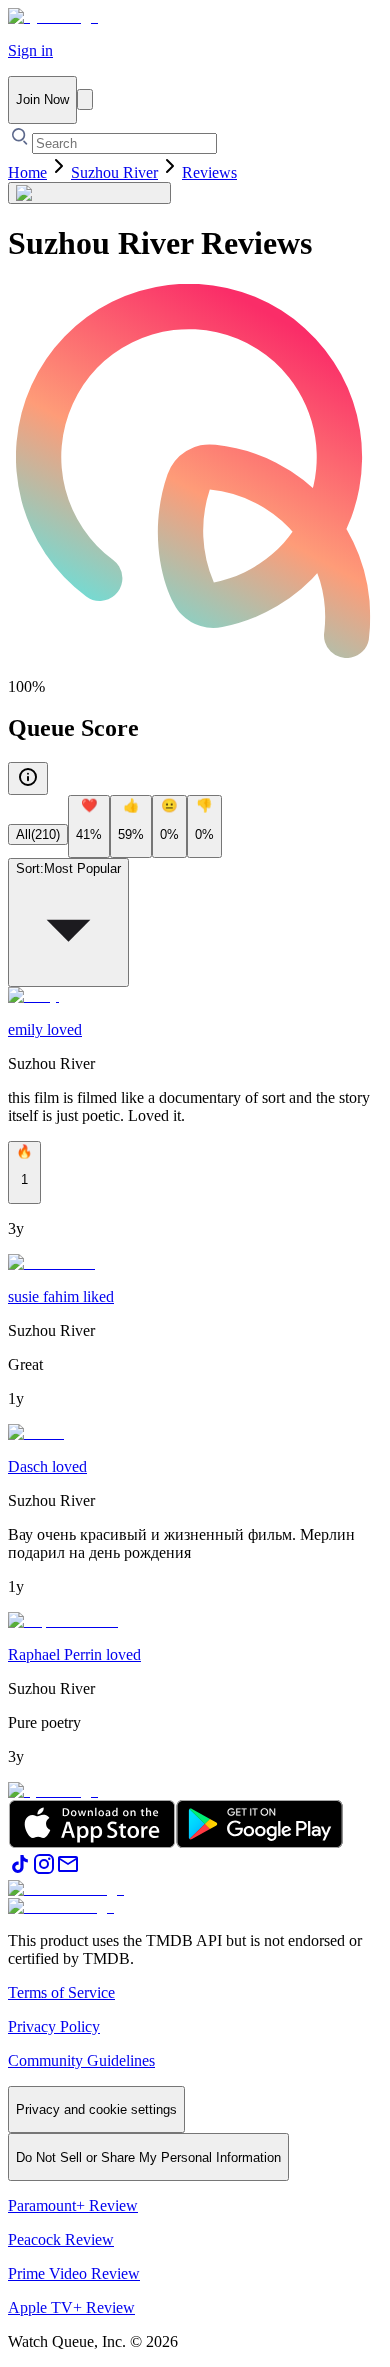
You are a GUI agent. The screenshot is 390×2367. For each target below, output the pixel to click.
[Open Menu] (85, 99)
